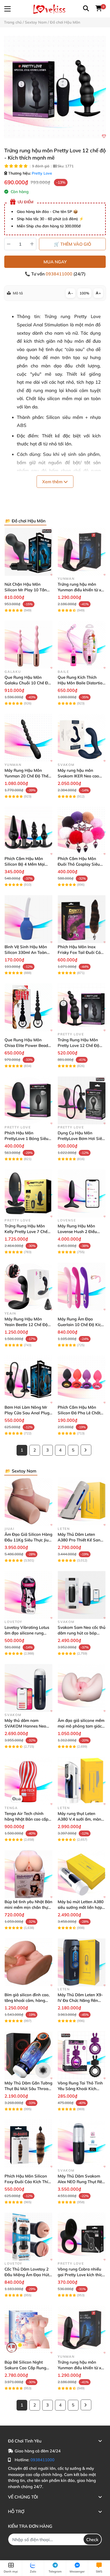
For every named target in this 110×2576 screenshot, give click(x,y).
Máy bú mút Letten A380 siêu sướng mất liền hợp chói (81, 1907)
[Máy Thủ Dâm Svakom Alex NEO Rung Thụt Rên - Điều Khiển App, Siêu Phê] (82, 2144)
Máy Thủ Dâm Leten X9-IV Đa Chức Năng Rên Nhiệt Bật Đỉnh (80, 2000)
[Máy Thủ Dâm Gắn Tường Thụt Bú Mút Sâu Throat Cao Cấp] (28, 2055)
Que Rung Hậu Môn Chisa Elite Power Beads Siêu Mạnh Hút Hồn (27, 1045)
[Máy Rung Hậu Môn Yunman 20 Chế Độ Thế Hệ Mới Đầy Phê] (28, 738)
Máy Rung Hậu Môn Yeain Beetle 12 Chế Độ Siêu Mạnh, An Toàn (26, 1325)
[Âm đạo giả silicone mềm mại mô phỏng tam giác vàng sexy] (82, 1688)
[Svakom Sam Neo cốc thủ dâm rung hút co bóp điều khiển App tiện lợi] (82, 1595)
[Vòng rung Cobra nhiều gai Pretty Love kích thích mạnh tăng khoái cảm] (82, 2237)
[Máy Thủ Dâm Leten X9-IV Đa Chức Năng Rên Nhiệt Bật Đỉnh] (82, 1962)
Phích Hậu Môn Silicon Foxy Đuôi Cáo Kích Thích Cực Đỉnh (28, 2182)
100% (84, 293)
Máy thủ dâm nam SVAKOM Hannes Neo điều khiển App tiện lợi (25, 1726)
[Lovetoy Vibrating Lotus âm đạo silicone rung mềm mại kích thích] (28, 1595)
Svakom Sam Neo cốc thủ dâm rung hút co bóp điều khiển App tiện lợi (82, 1633)
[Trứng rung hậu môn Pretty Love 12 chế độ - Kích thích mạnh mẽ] (55, 87)
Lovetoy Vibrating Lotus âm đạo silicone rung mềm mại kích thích (27, 1633)
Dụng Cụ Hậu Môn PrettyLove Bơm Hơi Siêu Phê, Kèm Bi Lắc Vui (81, 1138)
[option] (55, 87)
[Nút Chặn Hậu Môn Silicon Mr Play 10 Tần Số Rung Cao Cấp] (28, 552)
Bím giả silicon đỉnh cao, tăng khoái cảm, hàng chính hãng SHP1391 (27, 2000)
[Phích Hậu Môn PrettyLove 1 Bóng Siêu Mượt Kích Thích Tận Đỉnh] (28, 1100)
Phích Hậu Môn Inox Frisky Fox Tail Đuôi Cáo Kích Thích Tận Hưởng (80, 952)
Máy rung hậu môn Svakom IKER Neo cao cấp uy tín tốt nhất (78, 776)
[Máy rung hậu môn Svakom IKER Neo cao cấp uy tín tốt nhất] (82, 738)
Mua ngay (55, 262)
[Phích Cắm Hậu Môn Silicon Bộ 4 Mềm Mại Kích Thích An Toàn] (28, 831)
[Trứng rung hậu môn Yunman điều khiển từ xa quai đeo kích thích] (82, 552)
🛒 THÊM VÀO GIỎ (72, 244)
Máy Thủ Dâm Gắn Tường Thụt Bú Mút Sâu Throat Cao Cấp (28, 2089)
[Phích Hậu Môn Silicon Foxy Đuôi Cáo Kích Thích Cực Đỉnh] (28, 2144)
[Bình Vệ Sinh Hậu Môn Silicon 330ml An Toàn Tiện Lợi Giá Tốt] (28, 919)
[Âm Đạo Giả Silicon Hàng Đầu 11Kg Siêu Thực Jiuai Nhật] (28, 1502)
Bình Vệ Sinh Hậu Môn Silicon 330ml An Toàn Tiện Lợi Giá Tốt (26, 952)
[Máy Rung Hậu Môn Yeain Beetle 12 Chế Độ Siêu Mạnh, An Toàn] (28, 1287)
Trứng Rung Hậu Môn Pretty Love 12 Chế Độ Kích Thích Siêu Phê (78, 1045)
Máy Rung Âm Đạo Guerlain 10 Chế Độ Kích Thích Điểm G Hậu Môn (80, 1325)
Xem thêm (53, 482)
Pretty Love (42, 173)
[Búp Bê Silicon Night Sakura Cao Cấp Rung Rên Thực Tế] (28, 2330)
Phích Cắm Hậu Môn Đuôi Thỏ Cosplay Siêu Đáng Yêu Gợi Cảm (79, 864)
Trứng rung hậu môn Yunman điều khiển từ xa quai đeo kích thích (81, 590)
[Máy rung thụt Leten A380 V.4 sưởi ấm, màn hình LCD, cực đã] (82, 1781)
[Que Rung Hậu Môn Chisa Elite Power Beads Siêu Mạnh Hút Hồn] (28, 1007)
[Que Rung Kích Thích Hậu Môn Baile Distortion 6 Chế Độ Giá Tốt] (82, 645)
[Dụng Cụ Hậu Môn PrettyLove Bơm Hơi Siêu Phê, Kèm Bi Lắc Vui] (82, 1100)
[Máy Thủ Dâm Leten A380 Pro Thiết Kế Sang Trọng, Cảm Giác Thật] (82, 1502)
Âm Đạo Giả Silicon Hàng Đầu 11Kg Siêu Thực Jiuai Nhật (28, 1540)
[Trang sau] (86, 1450)
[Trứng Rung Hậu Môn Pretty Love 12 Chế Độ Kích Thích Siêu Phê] (82, 1007)
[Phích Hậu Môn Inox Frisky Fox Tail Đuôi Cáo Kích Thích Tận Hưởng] (82, 919)
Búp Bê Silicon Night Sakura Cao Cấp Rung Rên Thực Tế (25, 2368)
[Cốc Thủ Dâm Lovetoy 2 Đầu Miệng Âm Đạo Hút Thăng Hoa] (28, 2237)
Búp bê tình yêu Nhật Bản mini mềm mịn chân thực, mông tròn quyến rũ (28, 1907)
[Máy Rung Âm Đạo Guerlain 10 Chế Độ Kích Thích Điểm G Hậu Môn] (82, 1287)
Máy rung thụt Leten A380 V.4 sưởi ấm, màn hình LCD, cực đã (79, 1819)
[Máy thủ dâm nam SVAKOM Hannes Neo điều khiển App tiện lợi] (28, 1688)
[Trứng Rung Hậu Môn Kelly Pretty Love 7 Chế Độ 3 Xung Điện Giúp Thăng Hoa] (28, 1193)
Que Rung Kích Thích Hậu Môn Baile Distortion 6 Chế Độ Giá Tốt (81, 683)
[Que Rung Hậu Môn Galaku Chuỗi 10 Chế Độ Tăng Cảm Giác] (28, 645)
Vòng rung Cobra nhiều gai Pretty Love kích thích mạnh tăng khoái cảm (81, 2275)
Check (92, 2540)
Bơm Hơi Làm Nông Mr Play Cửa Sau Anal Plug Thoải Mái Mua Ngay (27, 1413)
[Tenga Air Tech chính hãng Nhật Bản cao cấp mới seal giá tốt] (28, 1781)
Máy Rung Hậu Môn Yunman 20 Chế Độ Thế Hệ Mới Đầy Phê (26, 776)
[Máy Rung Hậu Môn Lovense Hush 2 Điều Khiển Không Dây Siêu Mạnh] (82, 1193)
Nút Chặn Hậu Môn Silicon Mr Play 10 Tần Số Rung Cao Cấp (26, 590)
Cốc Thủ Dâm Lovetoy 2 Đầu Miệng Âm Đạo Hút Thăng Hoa (27, 2275)
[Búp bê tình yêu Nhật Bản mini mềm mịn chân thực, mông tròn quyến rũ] (28, 1874)
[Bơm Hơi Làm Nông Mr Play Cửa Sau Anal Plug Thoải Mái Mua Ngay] (28, 1380)
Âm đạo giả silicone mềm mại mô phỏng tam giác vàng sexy (81, 1726)
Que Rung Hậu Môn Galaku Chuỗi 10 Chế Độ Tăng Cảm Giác (27, 683)
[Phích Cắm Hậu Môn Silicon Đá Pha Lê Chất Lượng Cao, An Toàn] (82, 1380)
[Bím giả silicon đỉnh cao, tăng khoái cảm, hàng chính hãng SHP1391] (28, 1962)
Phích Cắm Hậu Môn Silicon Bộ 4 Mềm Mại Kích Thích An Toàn (25, 864)
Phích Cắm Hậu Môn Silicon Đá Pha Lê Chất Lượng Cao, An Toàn (79, 1413)
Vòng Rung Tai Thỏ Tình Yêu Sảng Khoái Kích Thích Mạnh (80, 2089)
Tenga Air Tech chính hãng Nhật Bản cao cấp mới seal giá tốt (26, 1819)
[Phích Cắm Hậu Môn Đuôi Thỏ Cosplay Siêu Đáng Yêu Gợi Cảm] (82, 831)
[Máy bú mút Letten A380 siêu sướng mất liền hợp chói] (82, 1874)
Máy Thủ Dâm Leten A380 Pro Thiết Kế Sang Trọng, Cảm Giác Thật (80, 1540)
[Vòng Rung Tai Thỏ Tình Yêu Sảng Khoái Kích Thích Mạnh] (82, 2055)
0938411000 (60, 274)
